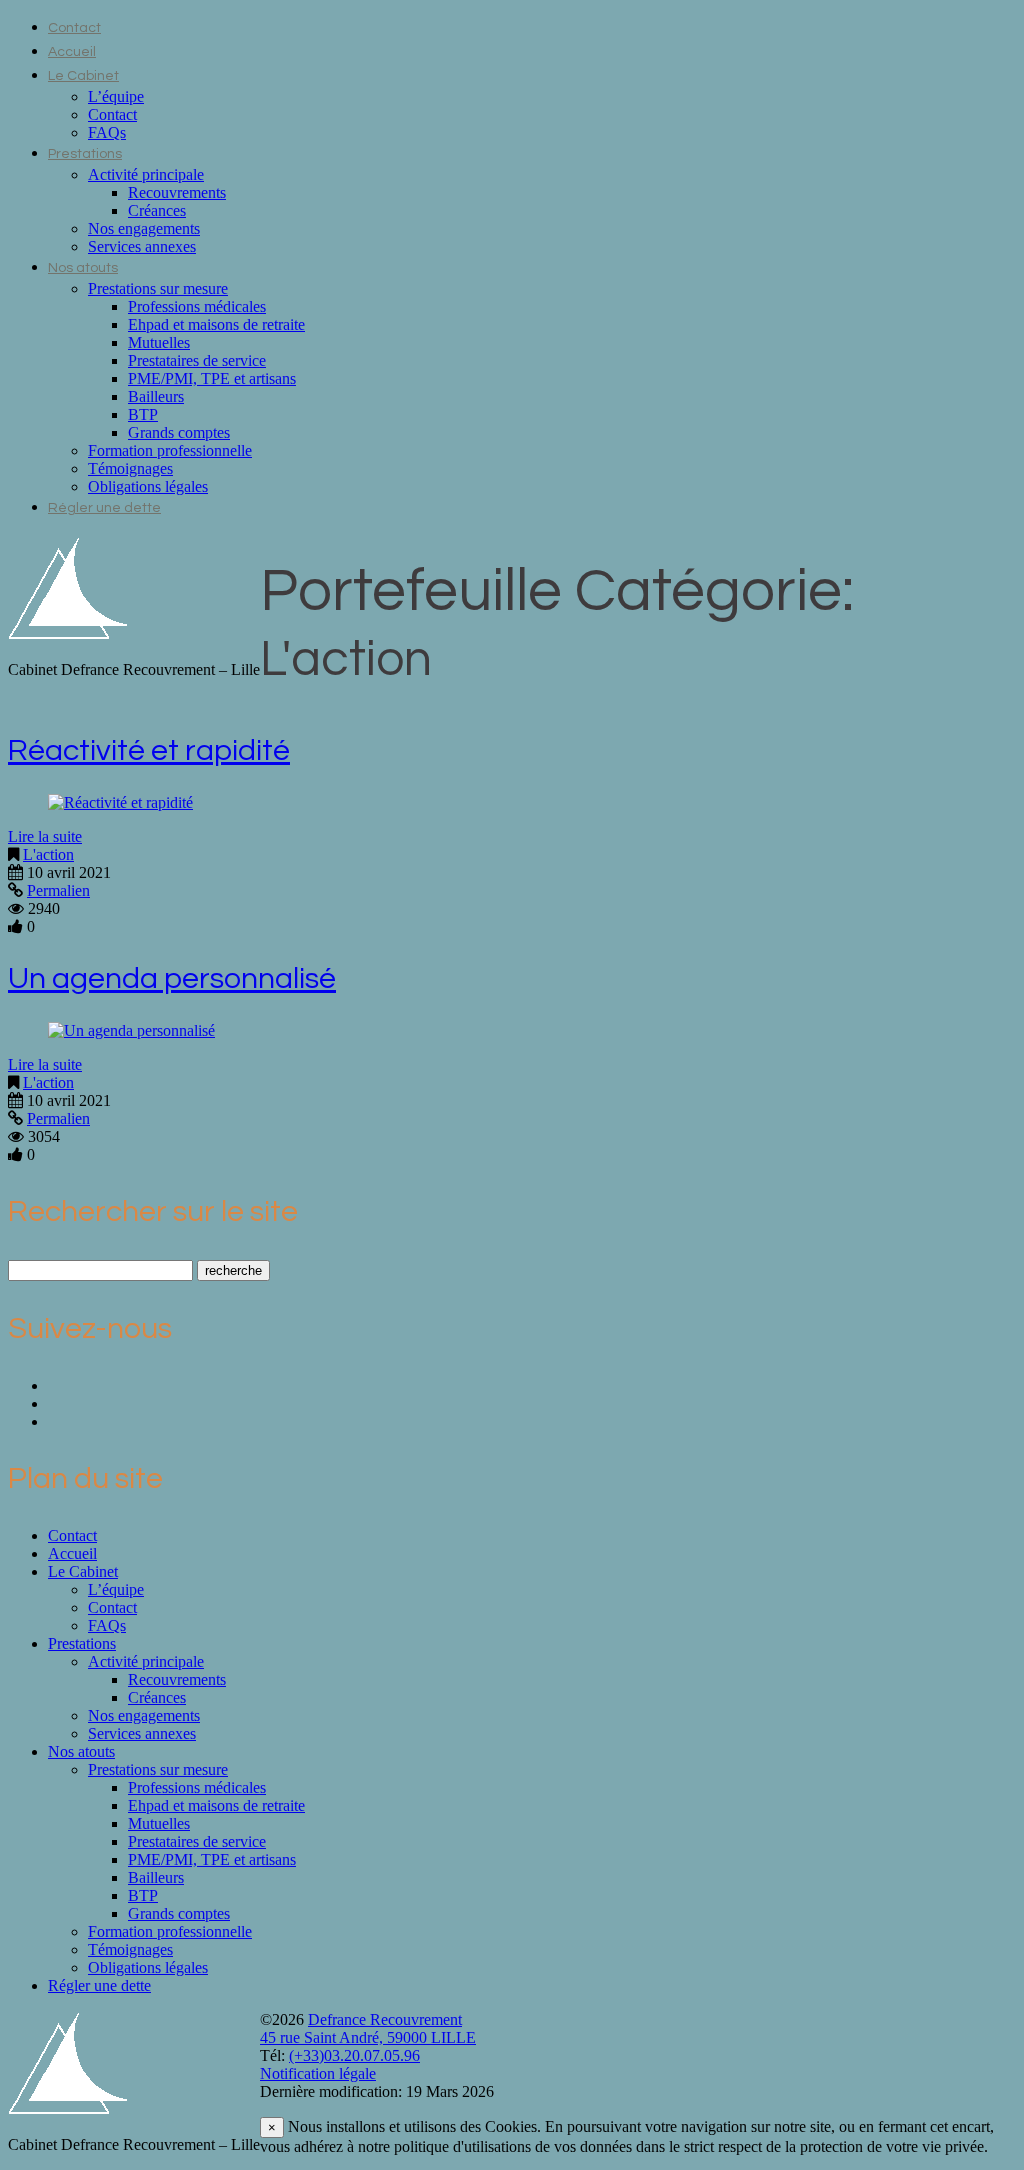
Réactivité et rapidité (149, 750)
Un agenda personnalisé (172, 978)
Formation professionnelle (170, 450)
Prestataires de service (197, 360)
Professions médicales (197, 306)
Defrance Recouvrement (385, 2019)
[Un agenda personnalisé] (131, 1030)
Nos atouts (83, 268)
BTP (143, 414)
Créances (157, 210)
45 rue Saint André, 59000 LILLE (368, 2037)
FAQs (107, 132)
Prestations (85, 154)
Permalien (58, 890)
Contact (74, 28)
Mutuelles (159, 342)
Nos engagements (144, 228)
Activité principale (146, 174)
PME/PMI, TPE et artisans (212, 378)
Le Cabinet (83, 76)
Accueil (72, 52)
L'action (48, 854)
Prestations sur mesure (158, 288)
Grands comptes (179, 432)
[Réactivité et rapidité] (120, 802)
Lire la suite (45, 836)
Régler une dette (104, 508)
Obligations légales (148, 486)
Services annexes (142, 246)
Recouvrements (177, 192)
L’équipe (116, 96)
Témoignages (130, 468)
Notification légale (318, 2073)
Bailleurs (156, 396)
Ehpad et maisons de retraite (216, 324)
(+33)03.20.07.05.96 (354, 2055)
